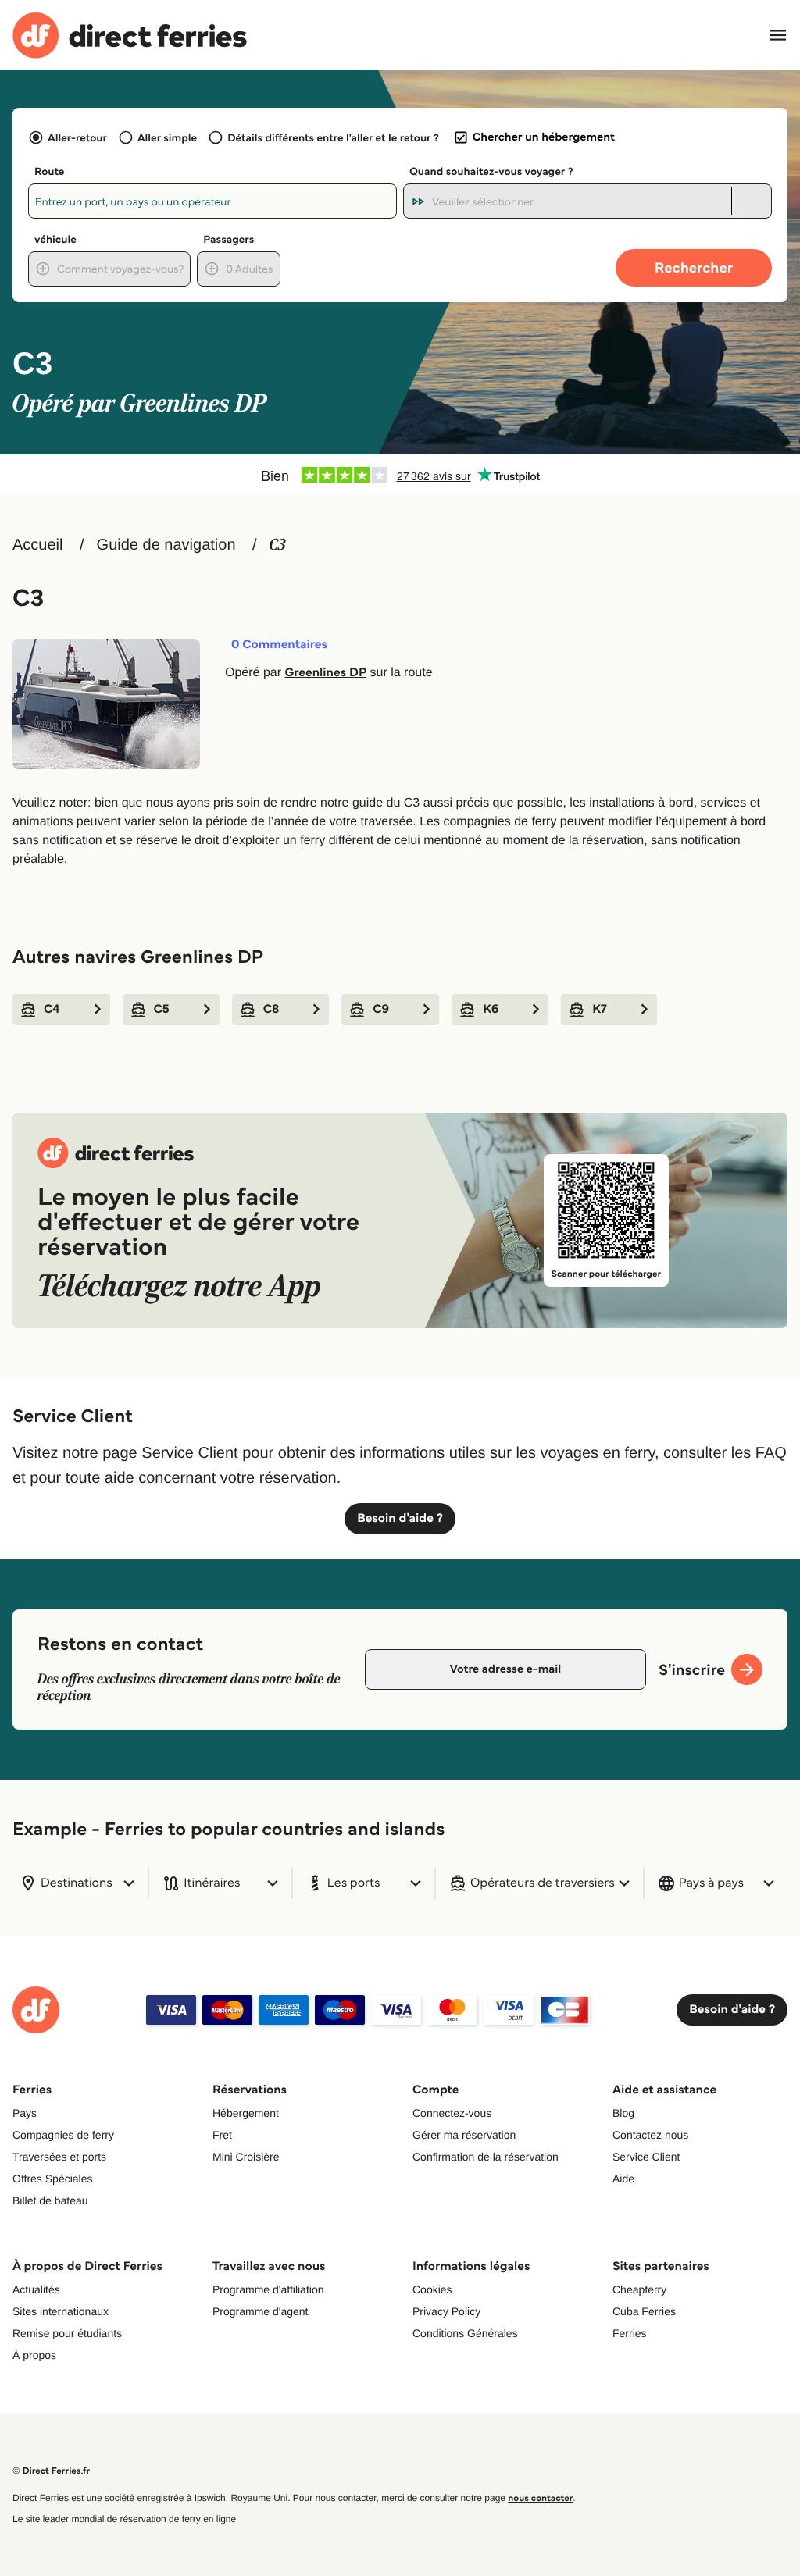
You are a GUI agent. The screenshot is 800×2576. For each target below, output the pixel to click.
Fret (222, 2135)
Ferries (630, 2333)
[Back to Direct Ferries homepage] (130, 36)
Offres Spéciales (52, 2179)
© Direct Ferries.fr (51, 2471)
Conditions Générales (465, 2333)
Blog (623, 2113)
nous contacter (540, 2498)
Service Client (646, 2157)
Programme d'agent (261, 2311)
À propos (34, 2355)
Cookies (432, 2289)
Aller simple (167, 137)
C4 (52, 1009)
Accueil (37, 545)
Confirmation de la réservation (486, 2157)
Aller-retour (77, 137)
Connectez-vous (452, 2113)
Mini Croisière (246, 2157)
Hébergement (246, 2113)
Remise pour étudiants (67, 2333)
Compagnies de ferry (63, 2135)
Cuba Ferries (644, 2311)
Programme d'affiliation (268, 2289)
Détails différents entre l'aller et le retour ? (333, 137)
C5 (162, 1009)
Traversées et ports (59, 2157)
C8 (271, 1009)
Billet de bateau (50, 2200)
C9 (381, 1009)
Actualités (36, 2289)
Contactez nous (650, 2135)
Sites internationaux (61, 2311)
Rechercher (694, 267)
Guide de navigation (166, 545)
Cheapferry (639, 2289)
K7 (600, 1009)
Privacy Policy (446, 2311)
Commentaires (279, 645)
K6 (491, 1009)
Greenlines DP (325, 673)
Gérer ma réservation (464, 2135)
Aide (623, 2179)
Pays (25, 2113)
